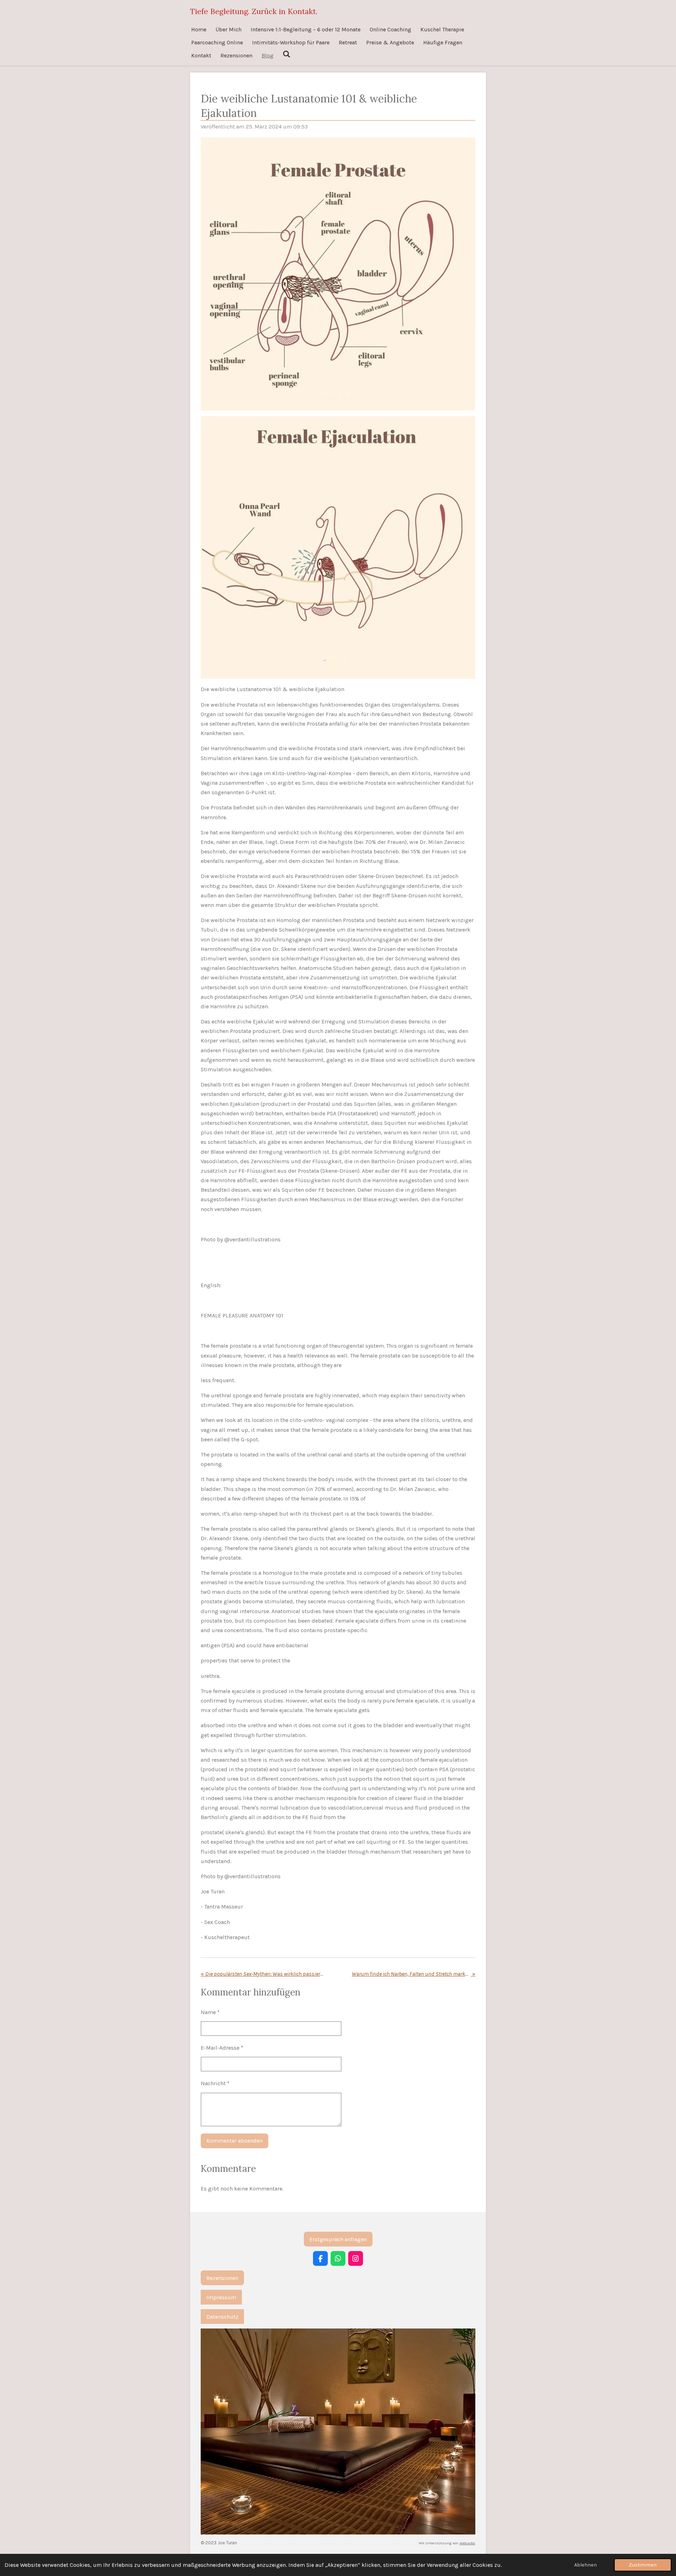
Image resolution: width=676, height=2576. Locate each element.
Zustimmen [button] (643, 2565)
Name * (210, 2012)
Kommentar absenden (234, 2141)
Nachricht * (215, 2083)
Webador (467, 2543)
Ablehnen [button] (586, 2565)
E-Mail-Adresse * (222, 2048)
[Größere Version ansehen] (338, 274)
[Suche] (287, 54)
